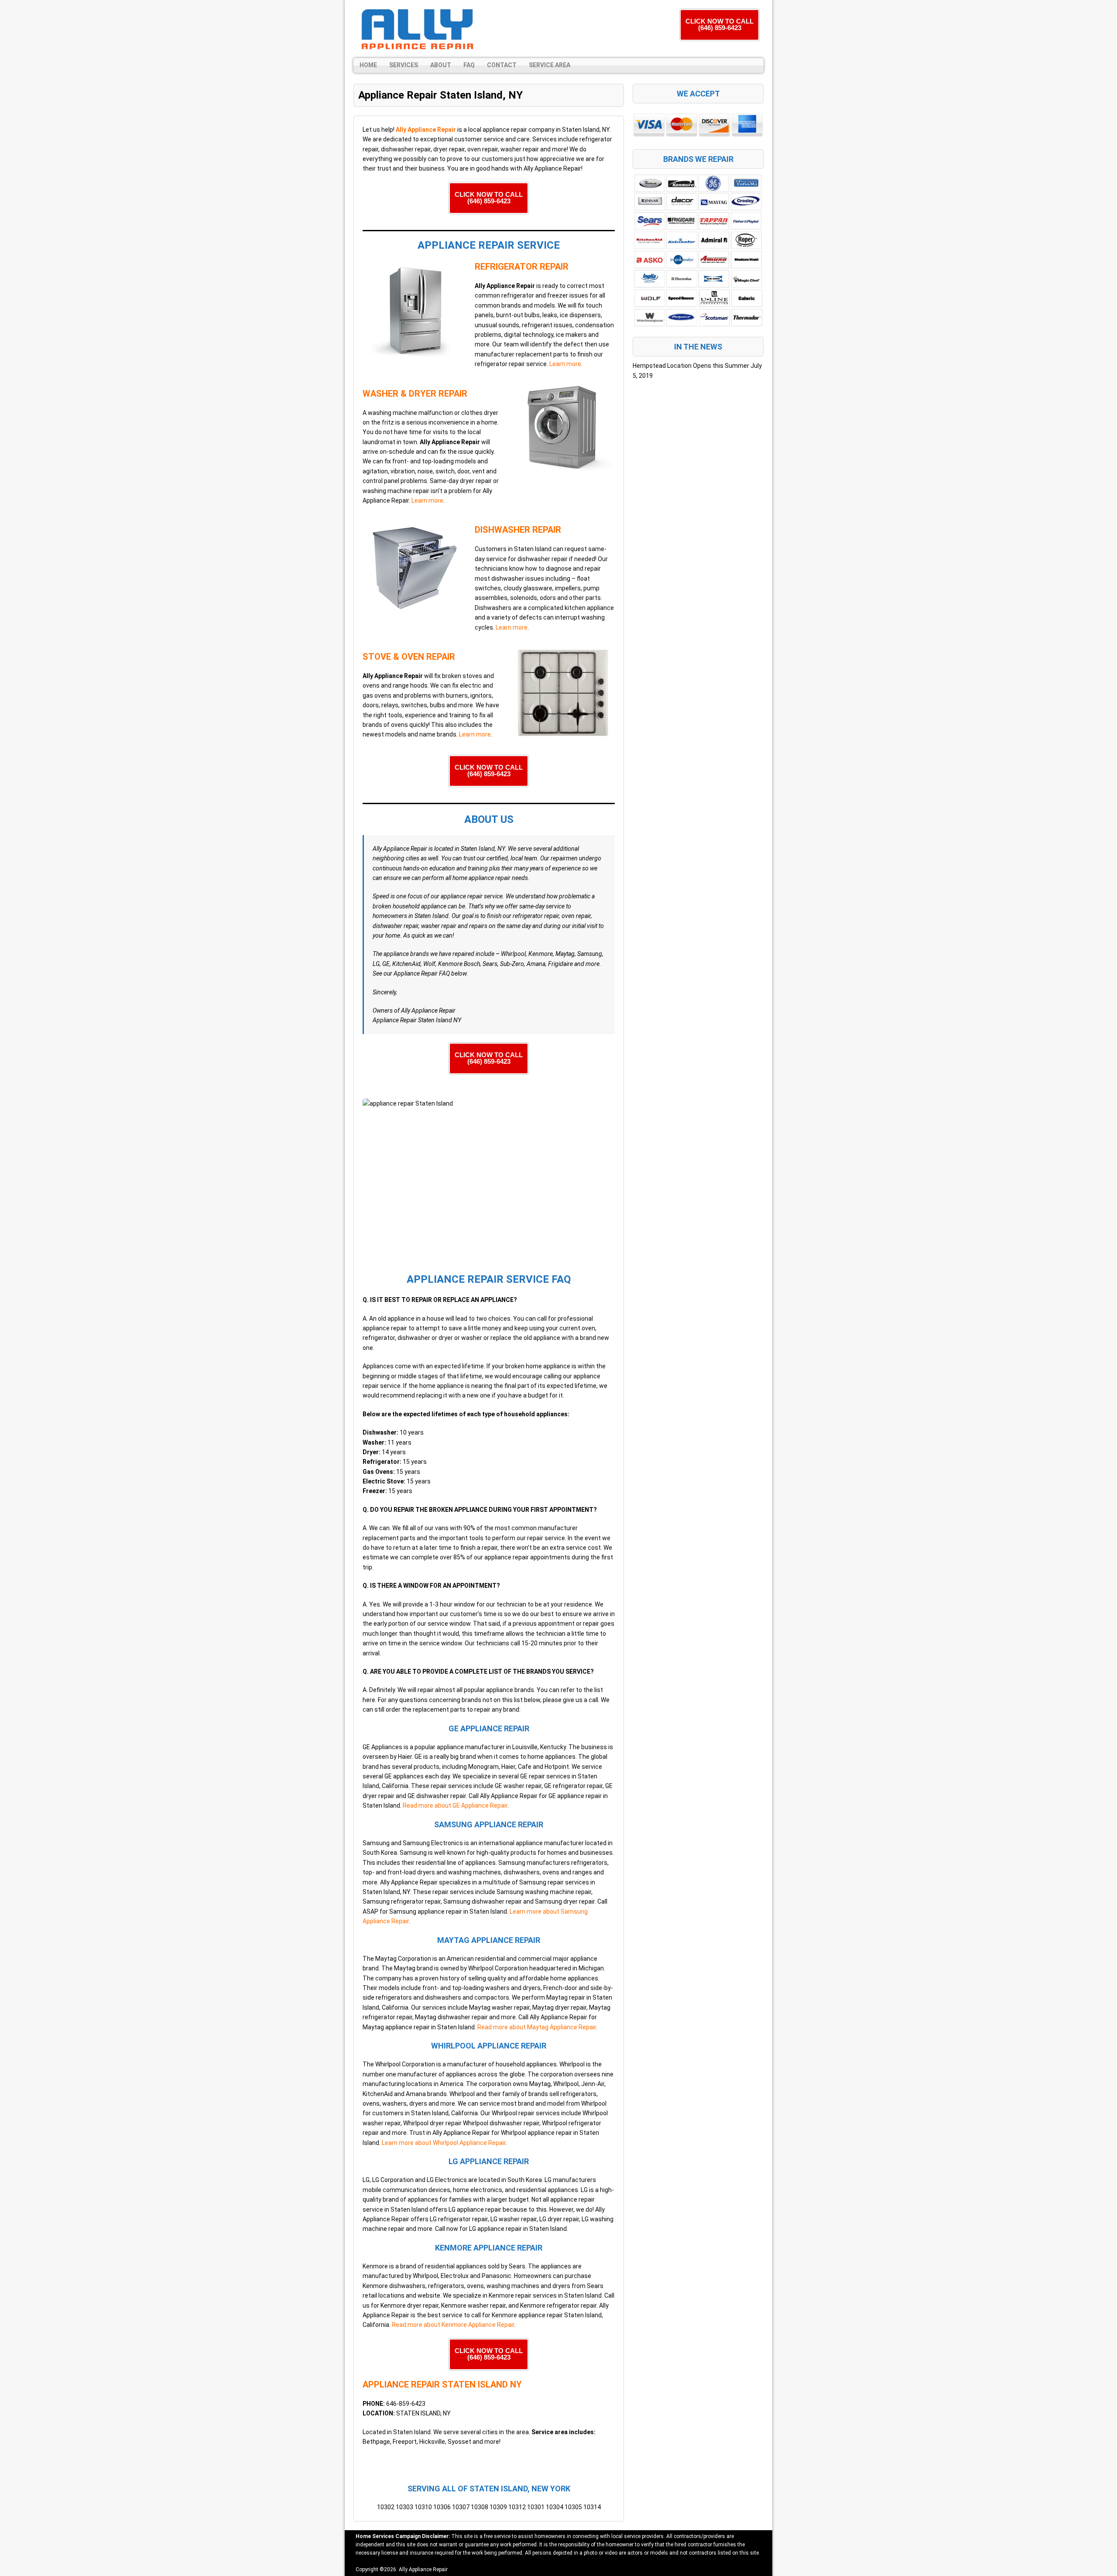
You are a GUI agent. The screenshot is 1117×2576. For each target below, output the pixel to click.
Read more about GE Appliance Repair (455, 1805)
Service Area (550, 65)
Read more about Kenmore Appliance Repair (453, 2325)
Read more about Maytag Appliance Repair (537, 2027)
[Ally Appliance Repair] (417, 29)
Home (368, 65)
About (441, 65)
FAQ (469, 65)
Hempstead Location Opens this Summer (691, 366)
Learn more (565, 364)
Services (404, 65)
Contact (502, 65)
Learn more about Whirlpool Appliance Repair (444, 2143)
